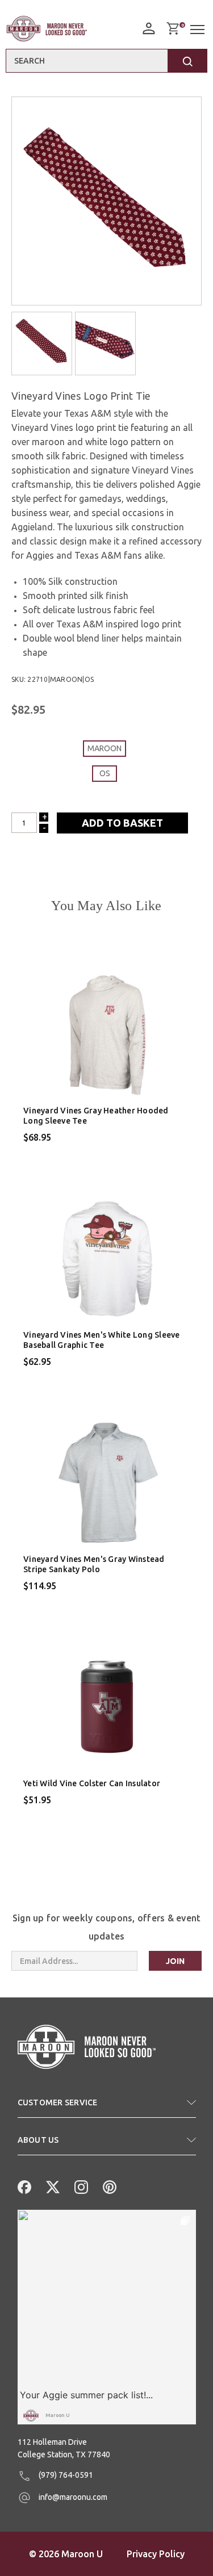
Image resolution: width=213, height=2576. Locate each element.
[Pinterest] (108, 2186)
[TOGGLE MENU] (199, 30)
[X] (52, 2186)
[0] (173, 28)
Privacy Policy (156, 2554)
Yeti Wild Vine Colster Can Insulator (92, 1783)
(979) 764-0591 (65, 2475)
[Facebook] (23, 2186)
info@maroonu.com (72, 2497)
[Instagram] (80, 2186)
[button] (107, 2107)
